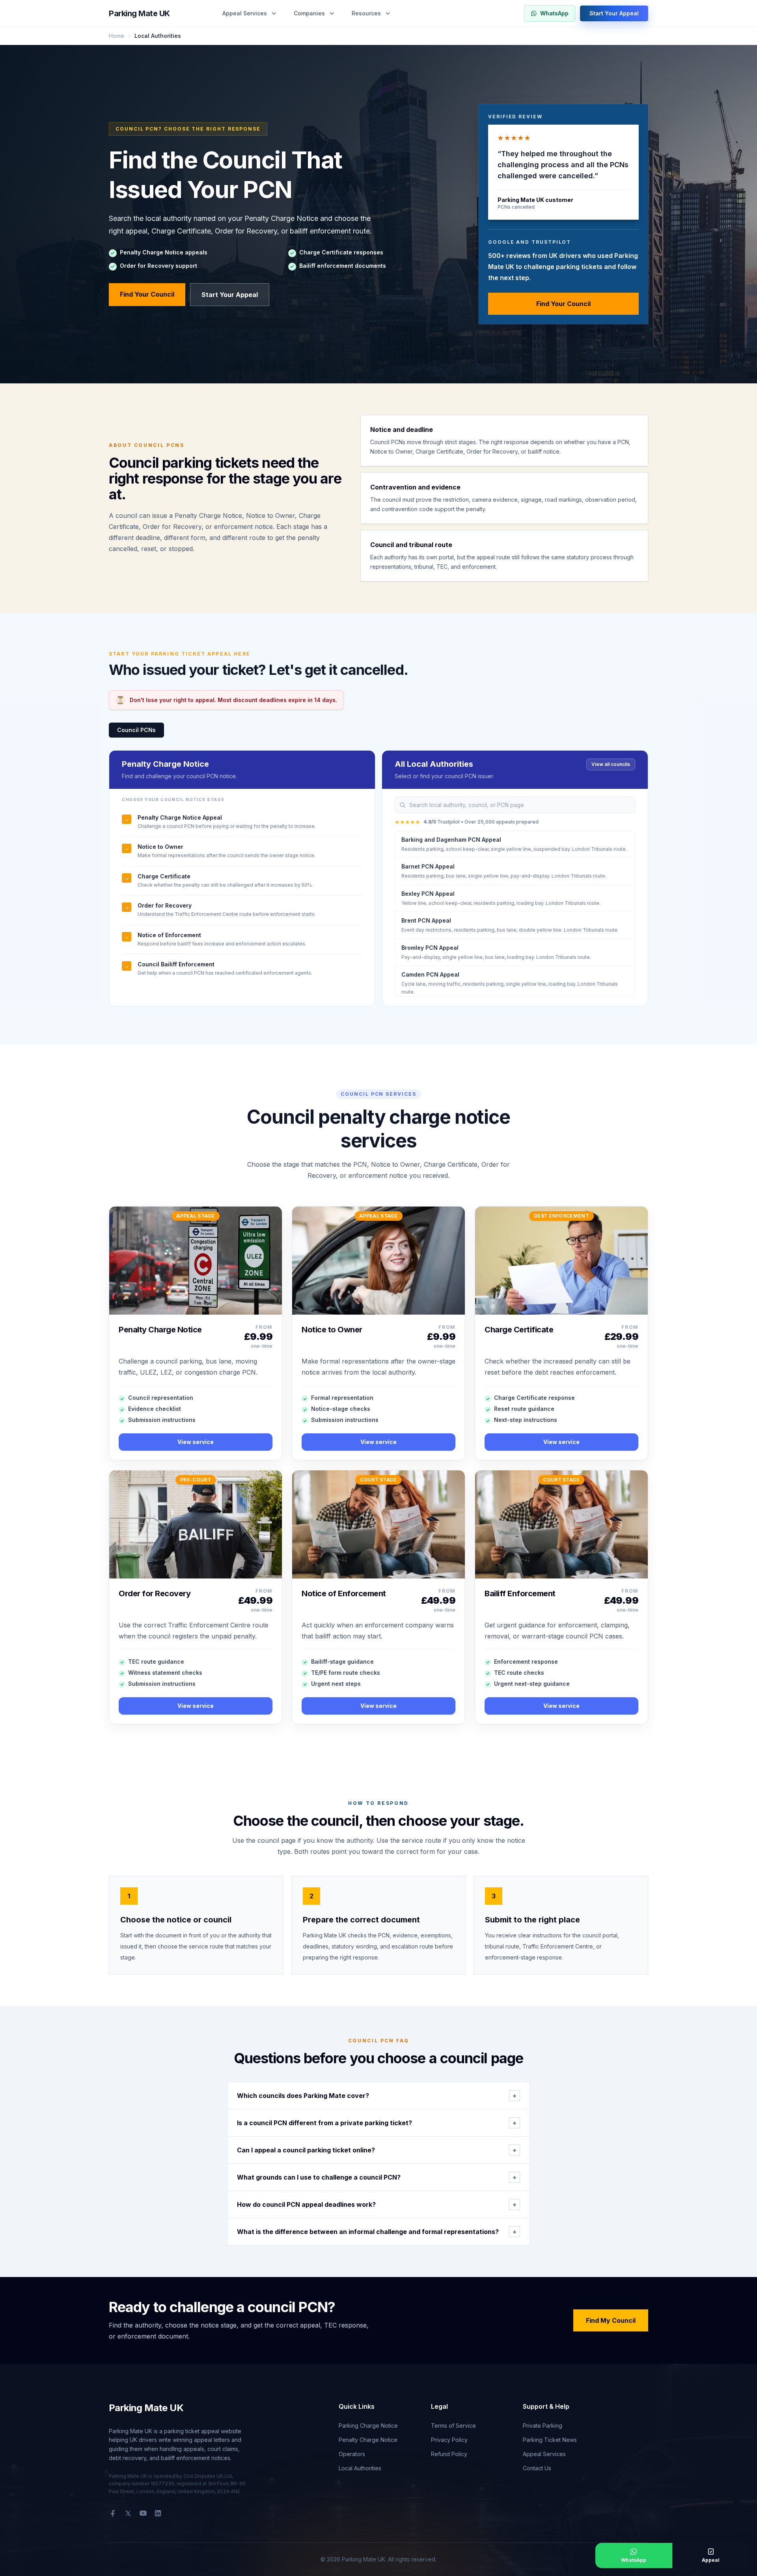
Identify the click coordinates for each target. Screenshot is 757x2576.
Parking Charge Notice (368, 2426)
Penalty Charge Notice (368, 2440)
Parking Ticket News (550, 2440)
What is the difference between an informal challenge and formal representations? (377, 2232)
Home (117, 36)
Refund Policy (449, 2454)
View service (196, 1442)
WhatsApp (554, 13)
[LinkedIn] (158, 2513)
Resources (366, 13)
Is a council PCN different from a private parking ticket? (377, 2123)
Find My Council (611, 2320)
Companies (309, 13)
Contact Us (537, 2468)
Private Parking (543, 2426)
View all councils (611, 764)
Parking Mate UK (139, 13)
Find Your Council (147, 294)
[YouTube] (143, 2513)
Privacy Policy (449, 2440)
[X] (128, 2513)
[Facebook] (113, 2513)
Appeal (711, 2560)
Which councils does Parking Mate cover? (377, 2096)
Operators (352, 2454)
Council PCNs (136, 730)
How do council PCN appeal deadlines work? (377, 2204)
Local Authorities (360, 2468)
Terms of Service (453, 2426)
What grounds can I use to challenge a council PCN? (377, 2177)
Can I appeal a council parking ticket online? (377, 2150)
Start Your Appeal (614, 13)
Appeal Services (245, 13)
